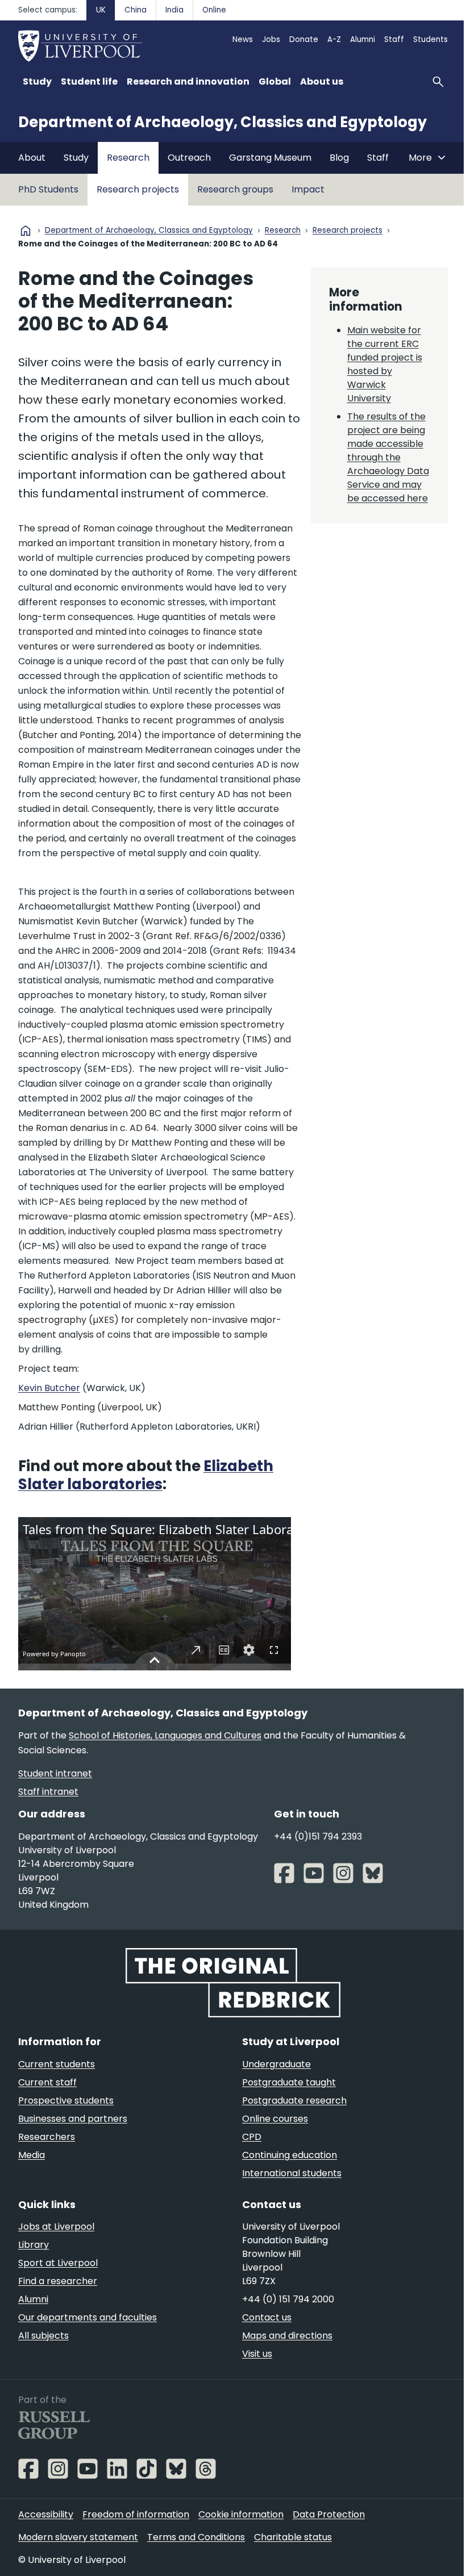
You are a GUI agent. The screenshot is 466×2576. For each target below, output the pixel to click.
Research (128, 158)
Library (34, 2245)
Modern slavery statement (78, 2537)
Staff (394, 39)
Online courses (275, 2119)
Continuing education (290, 2155)
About (32, 158)
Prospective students (66, 2100)
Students (430, 39)
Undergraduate (276, 2064)
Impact (308, 189)
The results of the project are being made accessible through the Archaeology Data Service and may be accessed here (388, 457)
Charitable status (293, 2537)
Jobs (271, 39)
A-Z (334, 39)
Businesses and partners (73, 2119)
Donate (304, 39)
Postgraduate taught (289, 2082)
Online (214, 10)
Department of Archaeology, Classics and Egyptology (222, 122)
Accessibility (46, 2514)
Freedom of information (136, 2514)
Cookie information (241, 2514)
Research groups (235, 189)
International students (292, 2173)
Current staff (47, 2082)
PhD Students (48, 189)
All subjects (43, 2336)
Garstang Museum (270, 158)
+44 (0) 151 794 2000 (288, 2299)
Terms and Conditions (196, 2537)
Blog (339, 158)
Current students (57, 2064)
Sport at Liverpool (58, 2263)
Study (76, 158)
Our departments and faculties (88, 2317)
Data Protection (329, 2514)
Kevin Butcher (49, 1388)
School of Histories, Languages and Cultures (165, 1735)
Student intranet (55, 1773)
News (243, 39)
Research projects (138, 189)
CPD (252, 2137)
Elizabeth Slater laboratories (146, 1475)
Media (32, 2155)
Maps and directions (287, 2336)
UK (101, 10)
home (26, 231)
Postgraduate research (294, 2100)
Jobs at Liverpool (56, 2227)
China (136, 10)
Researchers (47, 2137)
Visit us (257, 2354)
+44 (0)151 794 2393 (318, 1836)
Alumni (363, 39)
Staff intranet (48, 1792)
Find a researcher (58, 2281)
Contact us (267, 2317)
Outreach (189, 158)
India (174, 10)
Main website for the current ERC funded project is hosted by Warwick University (385, 364)
